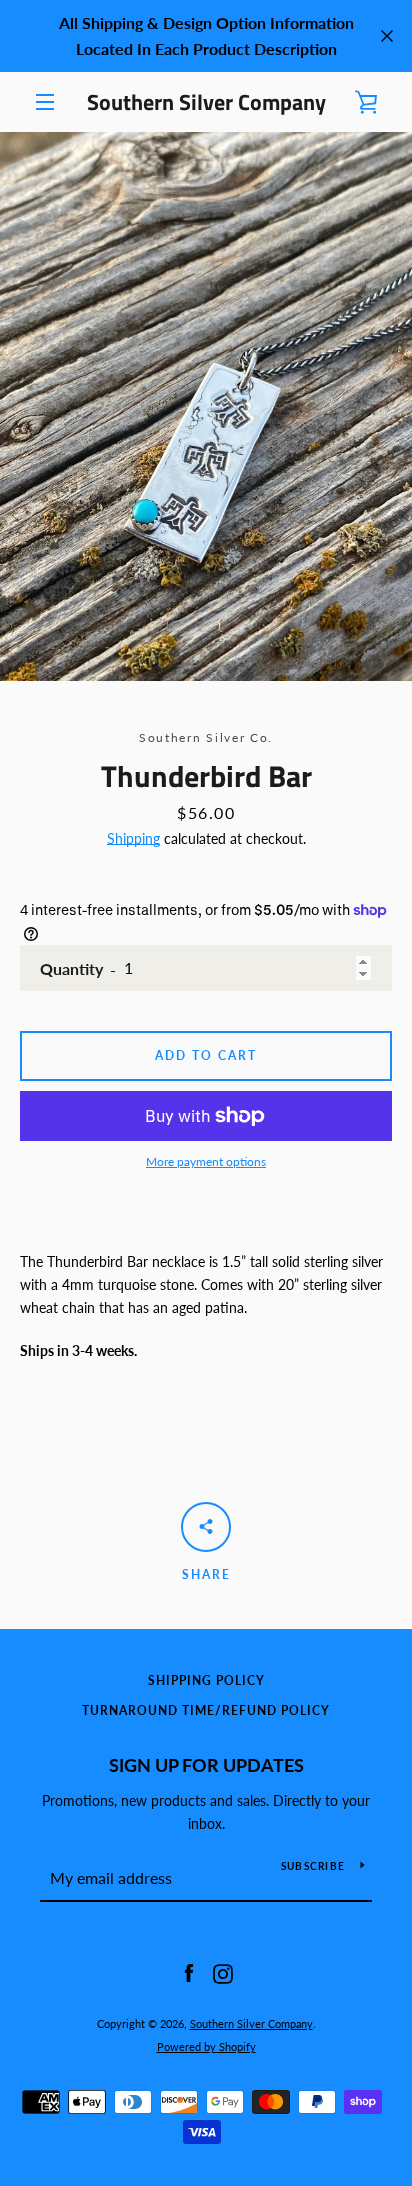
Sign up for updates (206, 1765)
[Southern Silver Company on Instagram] (223, 1972)
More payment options (206, 1161)
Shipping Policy (206, 1680)
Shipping (133, 838)
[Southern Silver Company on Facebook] (189, 1972)
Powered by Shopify (206, 2046)
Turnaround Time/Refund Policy (206, 1710)
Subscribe (313, 1866)
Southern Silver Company (206, 102)
